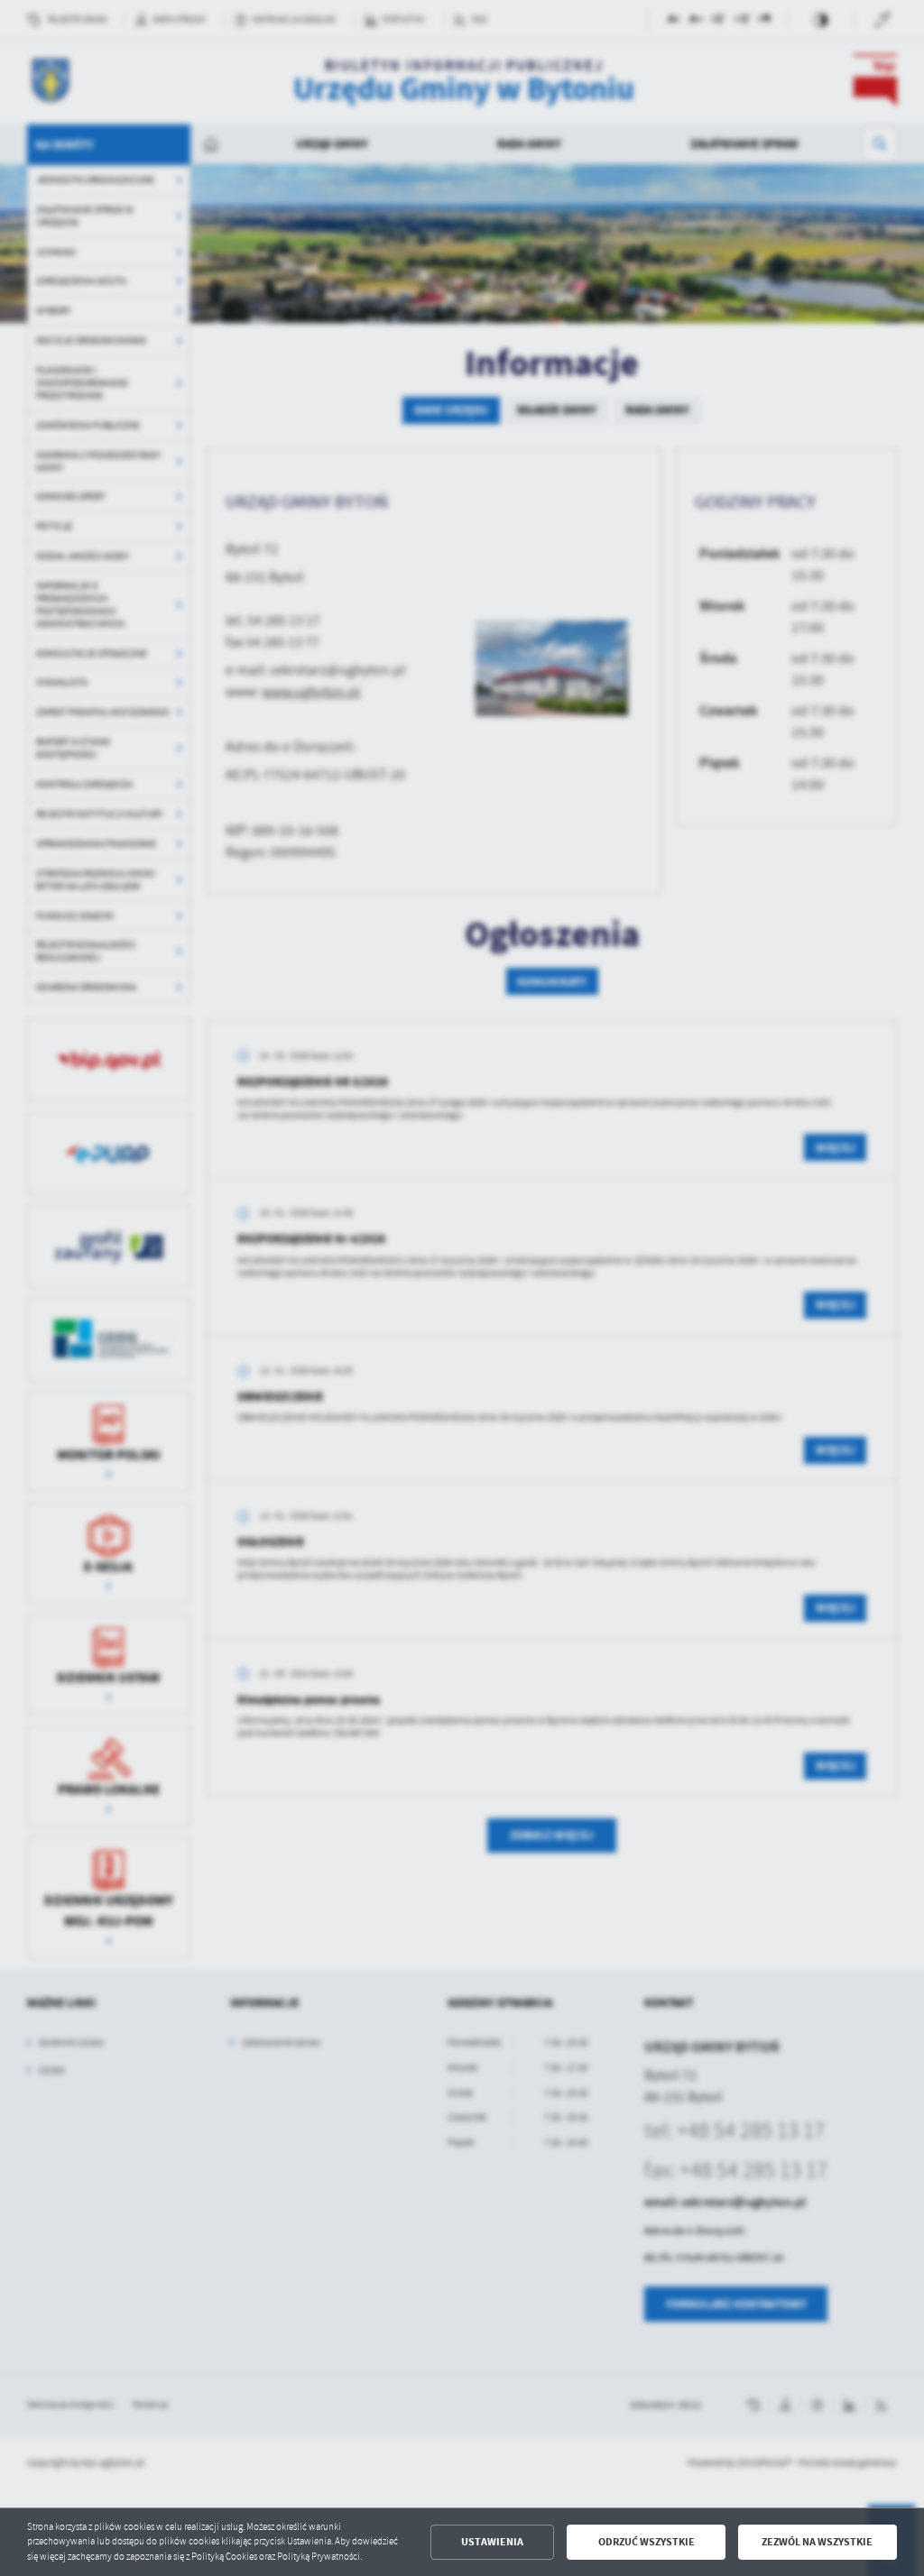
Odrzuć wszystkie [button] (647, 2542)
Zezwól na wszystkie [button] (817, 2542)
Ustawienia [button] (492, 2542)
